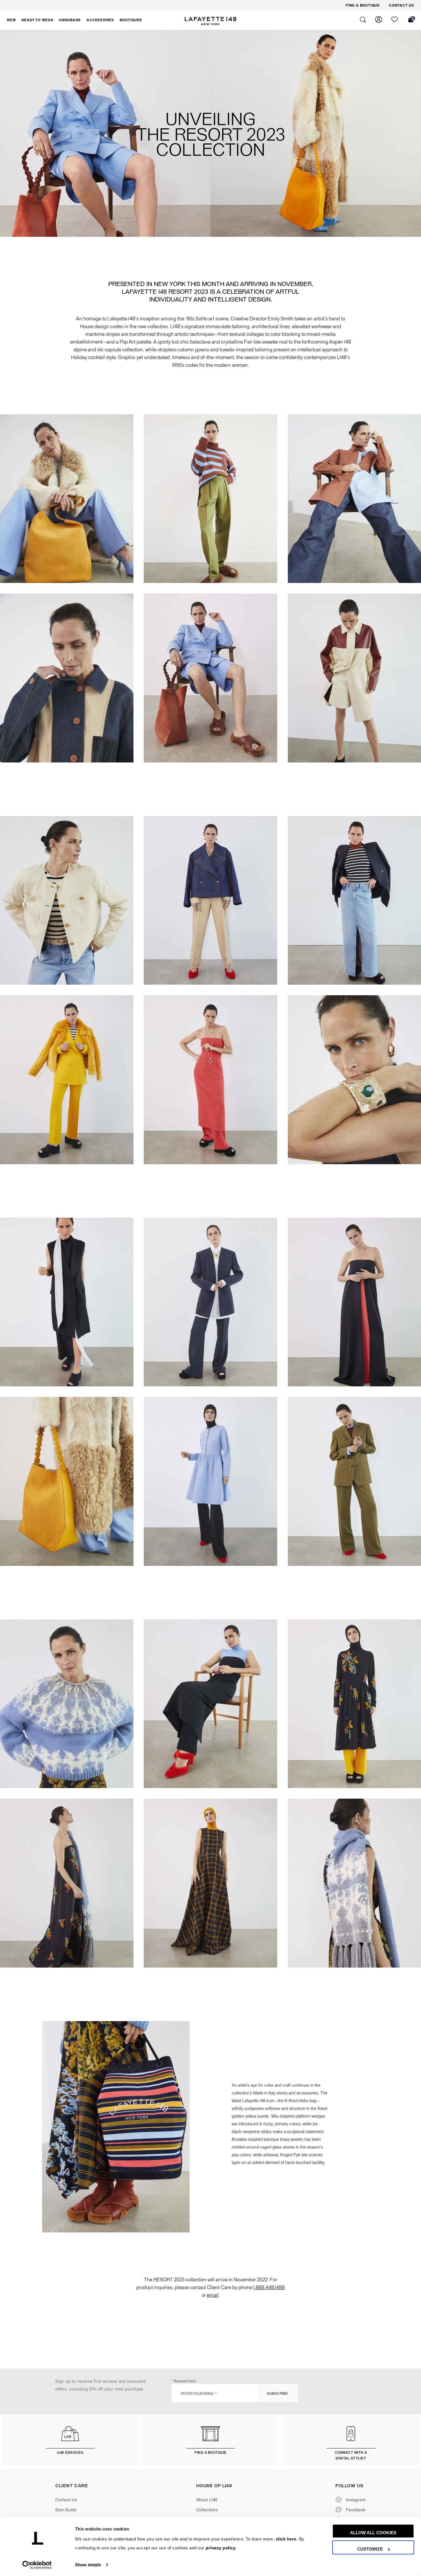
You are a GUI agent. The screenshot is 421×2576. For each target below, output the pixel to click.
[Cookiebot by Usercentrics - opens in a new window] (37, 2565)
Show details (88, 2565)
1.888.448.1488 (269, 2287)
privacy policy (221, 2548)
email (213, 2295)
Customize (370, 2549)
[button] (11, 20)
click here (286, 2539)
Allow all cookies (373, 2533)
